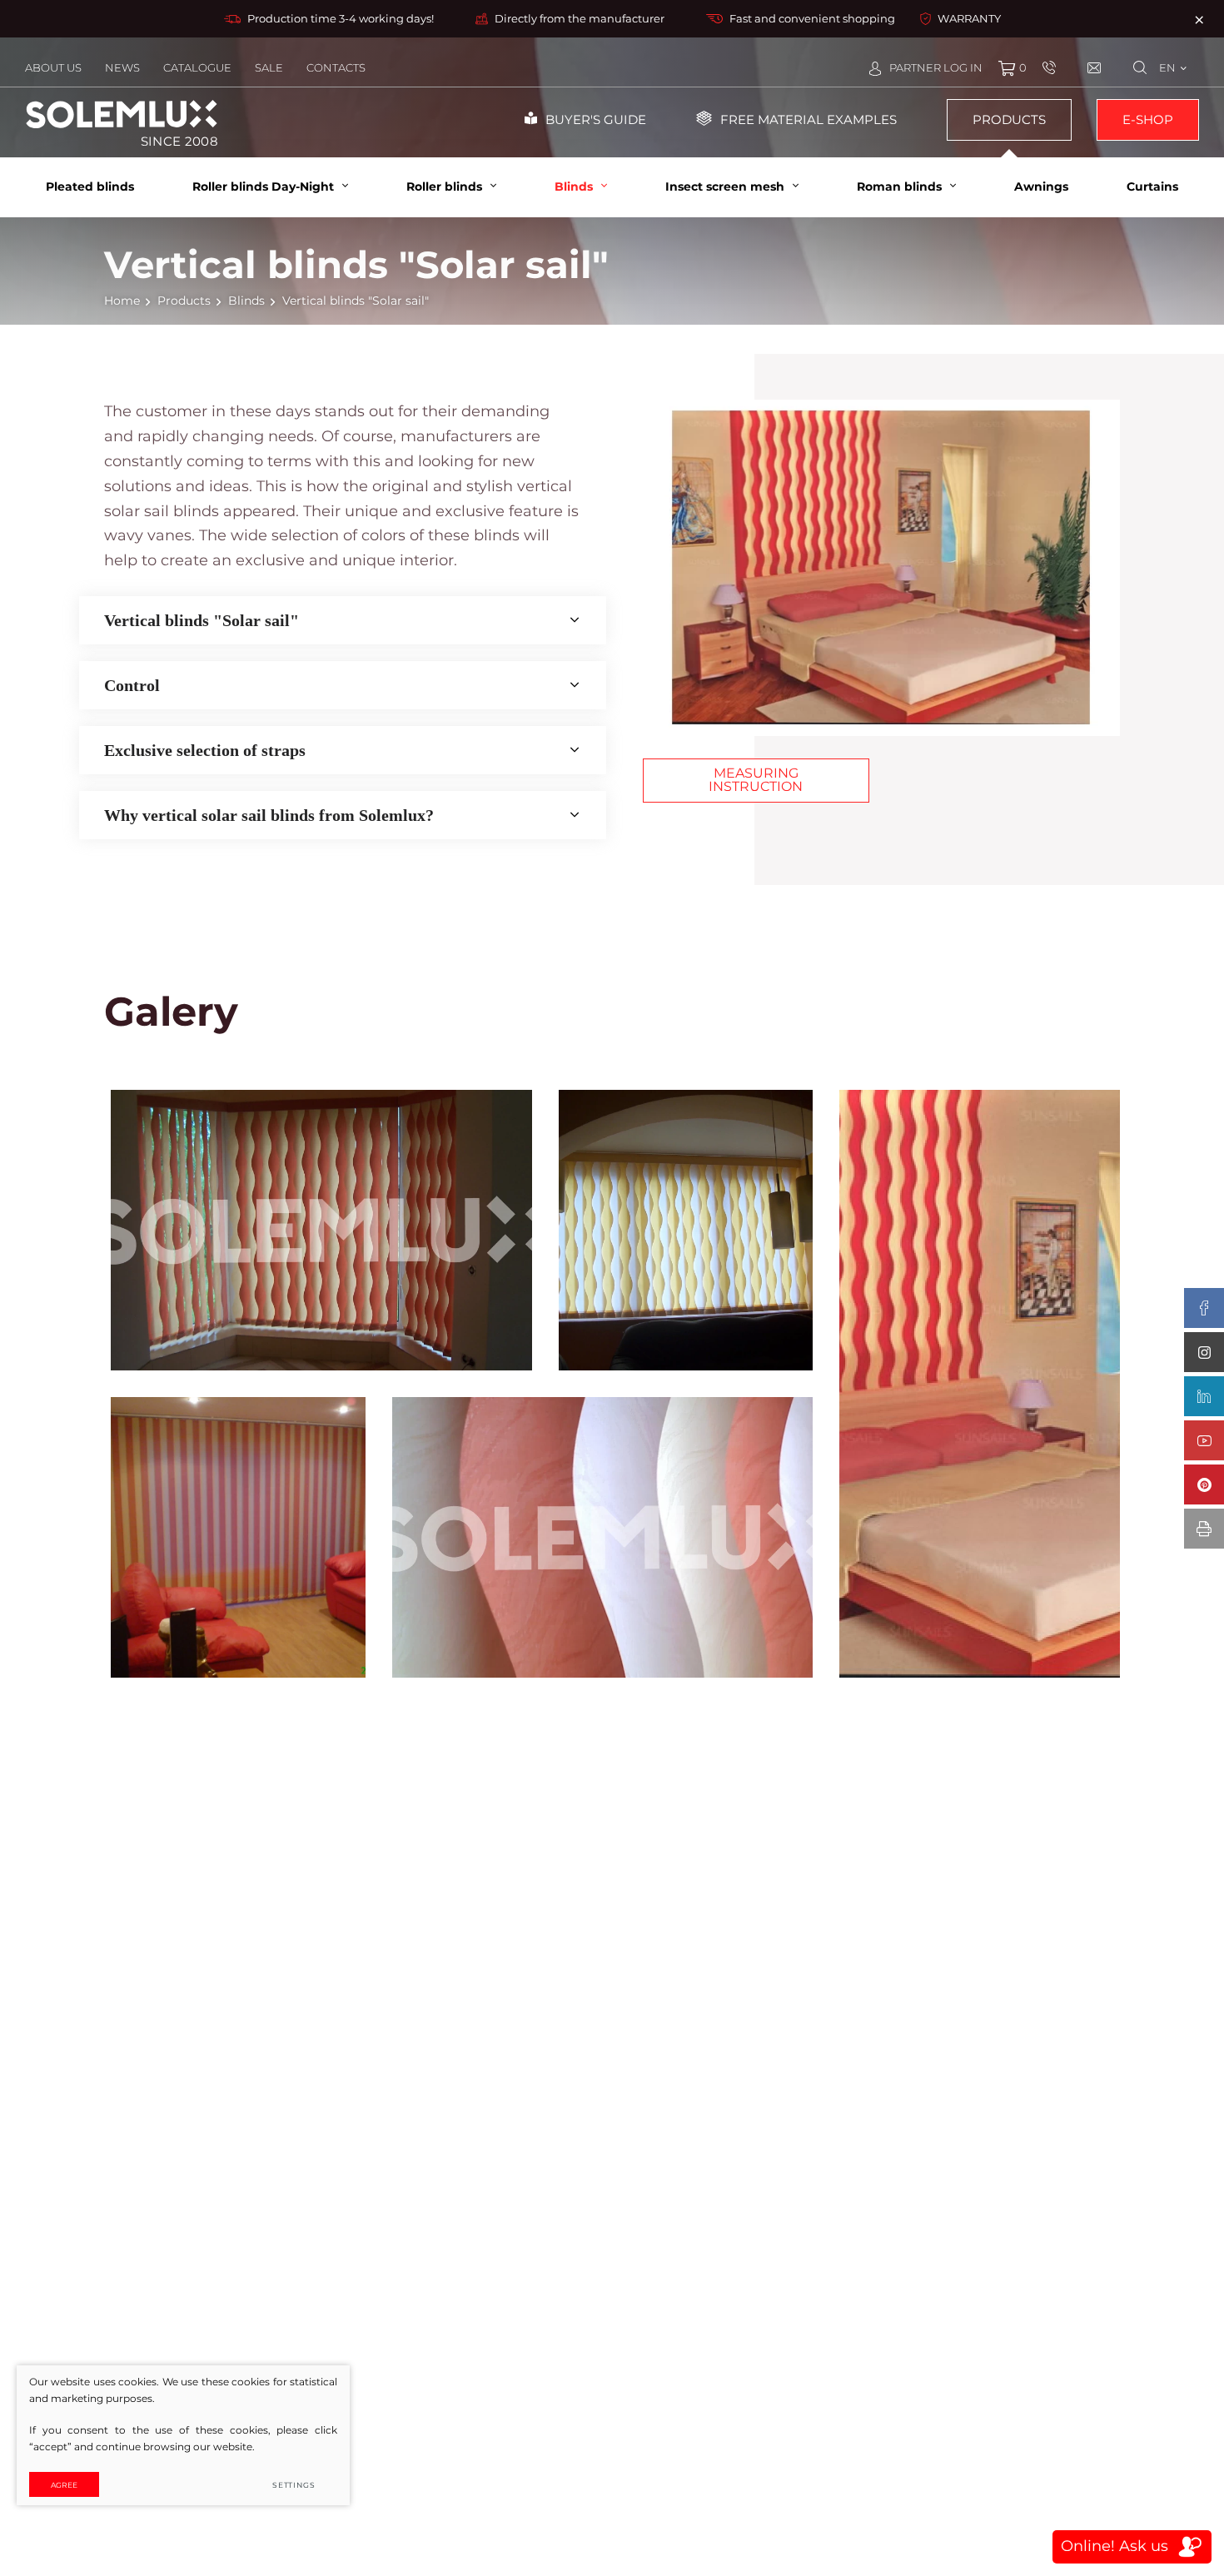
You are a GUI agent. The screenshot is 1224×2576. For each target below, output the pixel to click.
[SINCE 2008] (122, 114)
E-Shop (1148, 119)
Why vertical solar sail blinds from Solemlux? (269, 815)
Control (132, 685)
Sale (269, 67)
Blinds (246, 301)
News (122, 67)
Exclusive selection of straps (205, 750)
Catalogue (197, 67)
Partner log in (936, 67)
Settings (294, 2485)
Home (122, 301)
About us (53, 67)
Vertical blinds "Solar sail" (202, 620)
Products (1009, 119)
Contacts (336, 67)
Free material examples (809, 119)
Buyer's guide (596, 119)
